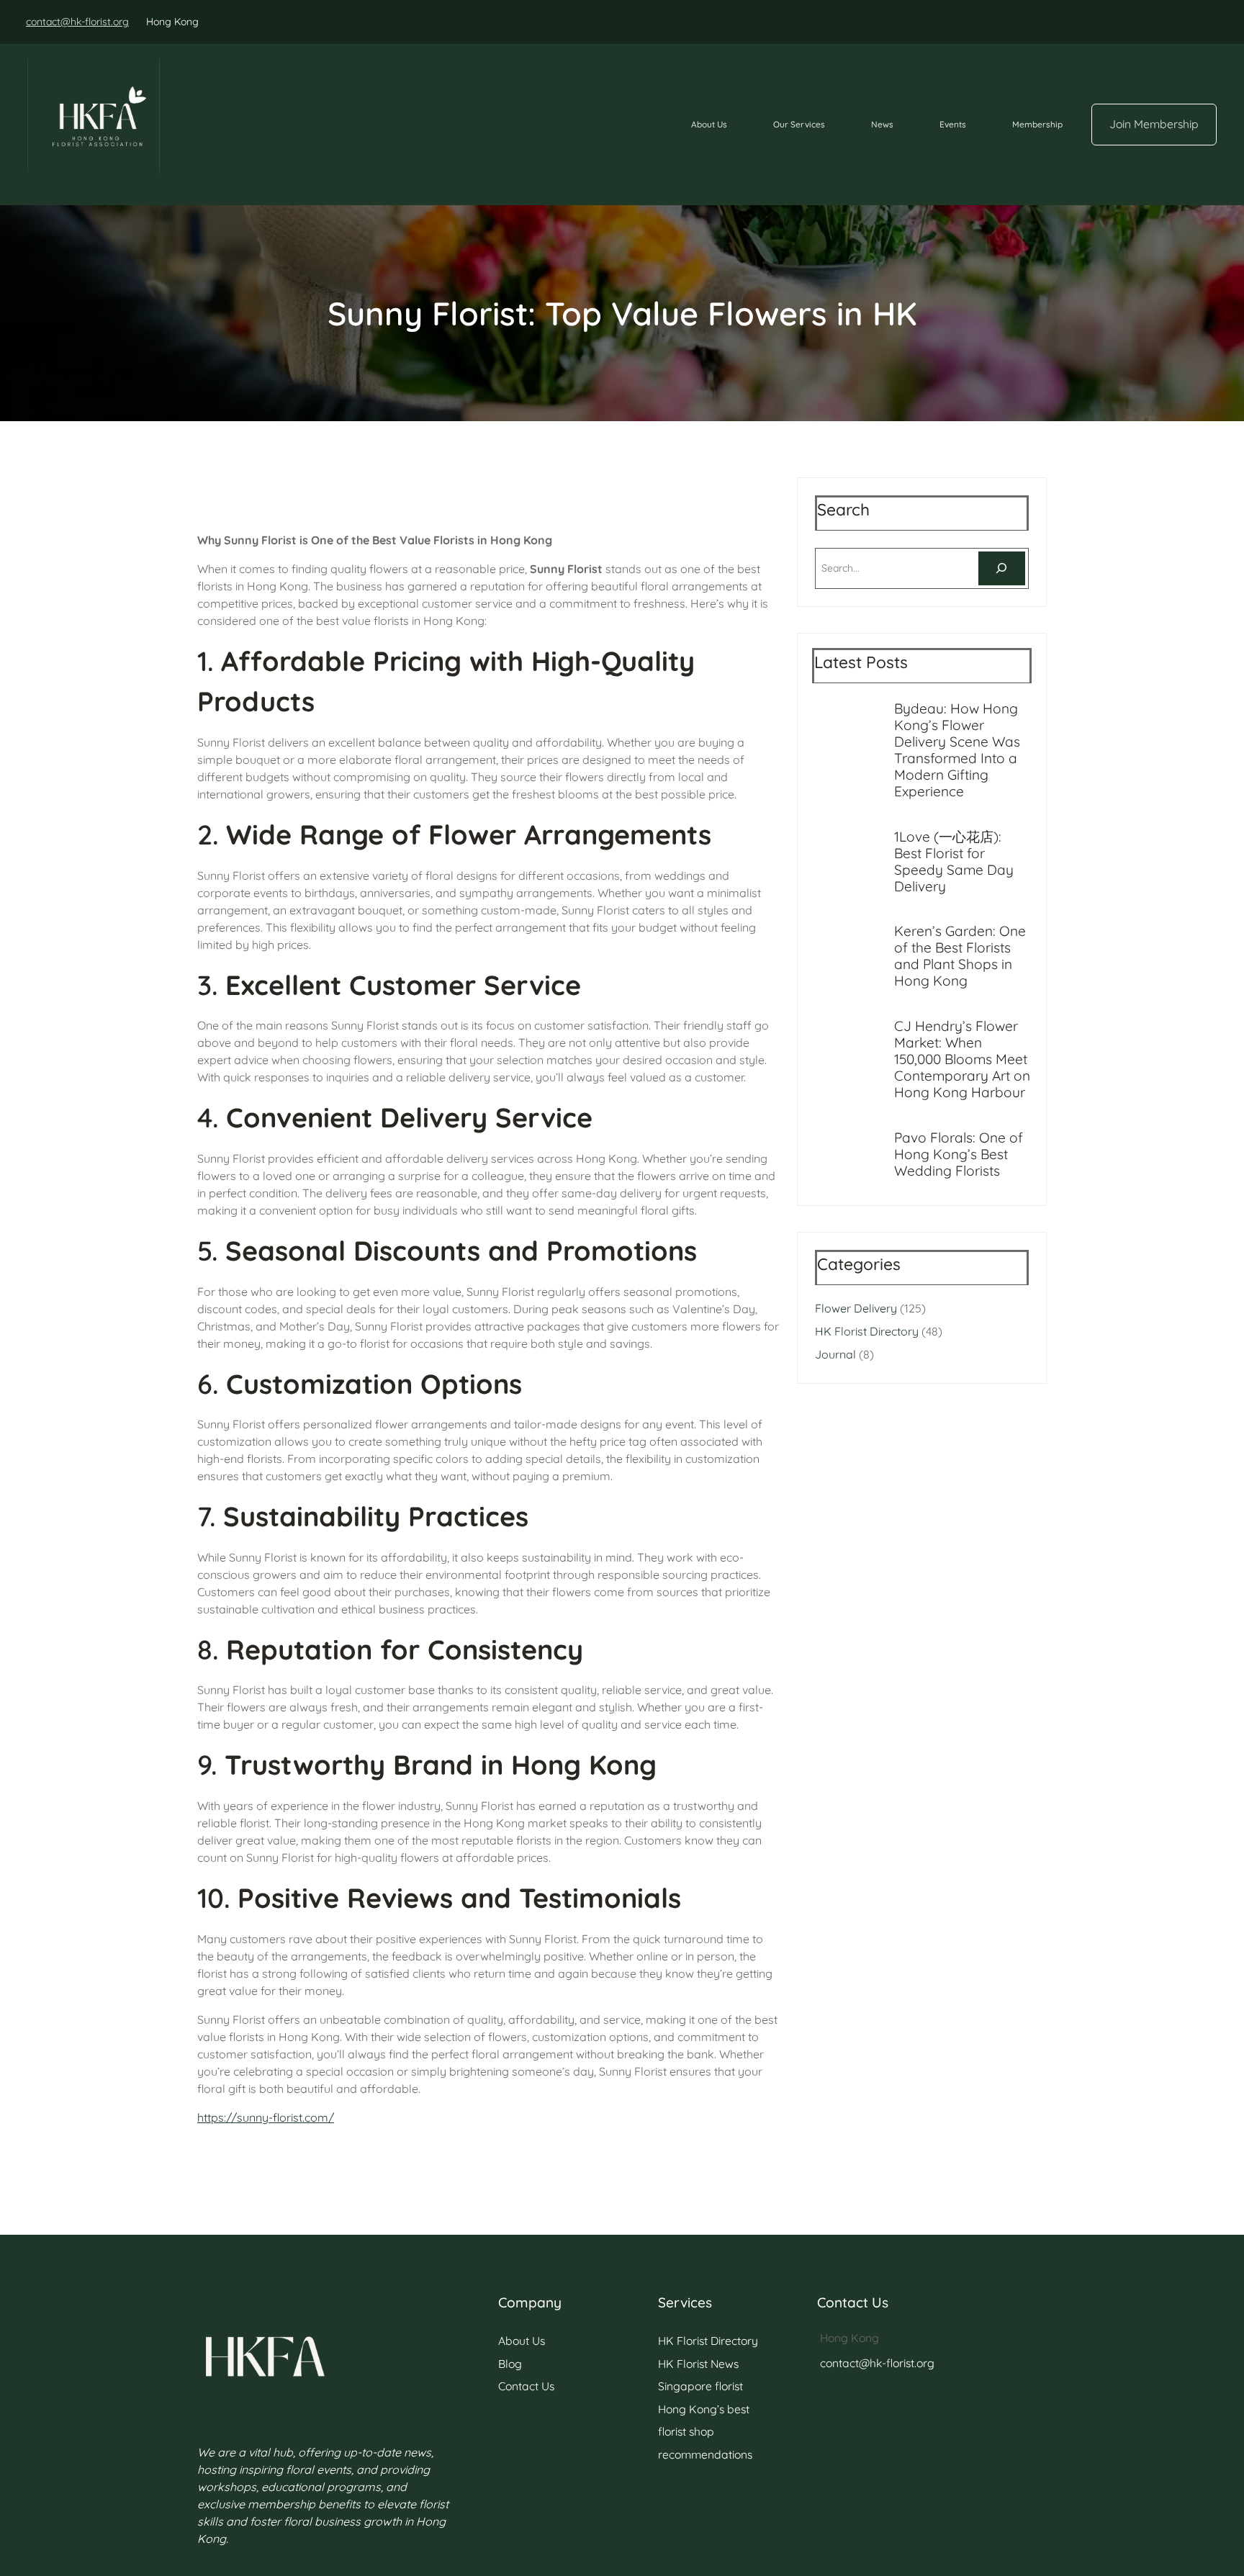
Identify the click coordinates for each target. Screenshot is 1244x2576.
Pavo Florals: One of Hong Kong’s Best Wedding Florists (959, 1154)
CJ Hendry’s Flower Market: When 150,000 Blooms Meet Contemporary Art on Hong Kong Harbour (962, 1059)
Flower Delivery (856, 1308)
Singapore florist (700, 2386)
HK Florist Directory (867, 1331)
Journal (835, 1354)
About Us (522, 2341)
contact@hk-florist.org (77, 22)
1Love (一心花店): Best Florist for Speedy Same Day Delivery (954, 862)
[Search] (1002, 568)
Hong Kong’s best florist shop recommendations (705, 2432)
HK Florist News (698, 2364)
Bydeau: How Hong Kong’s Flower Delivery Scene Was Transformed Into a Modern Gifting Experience (957, 750)
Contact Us (526, 2386)
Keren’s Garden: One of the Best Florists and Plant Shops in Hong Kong (960, 956)
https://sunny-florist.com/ (266, 2117)
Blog (510, 2364)
